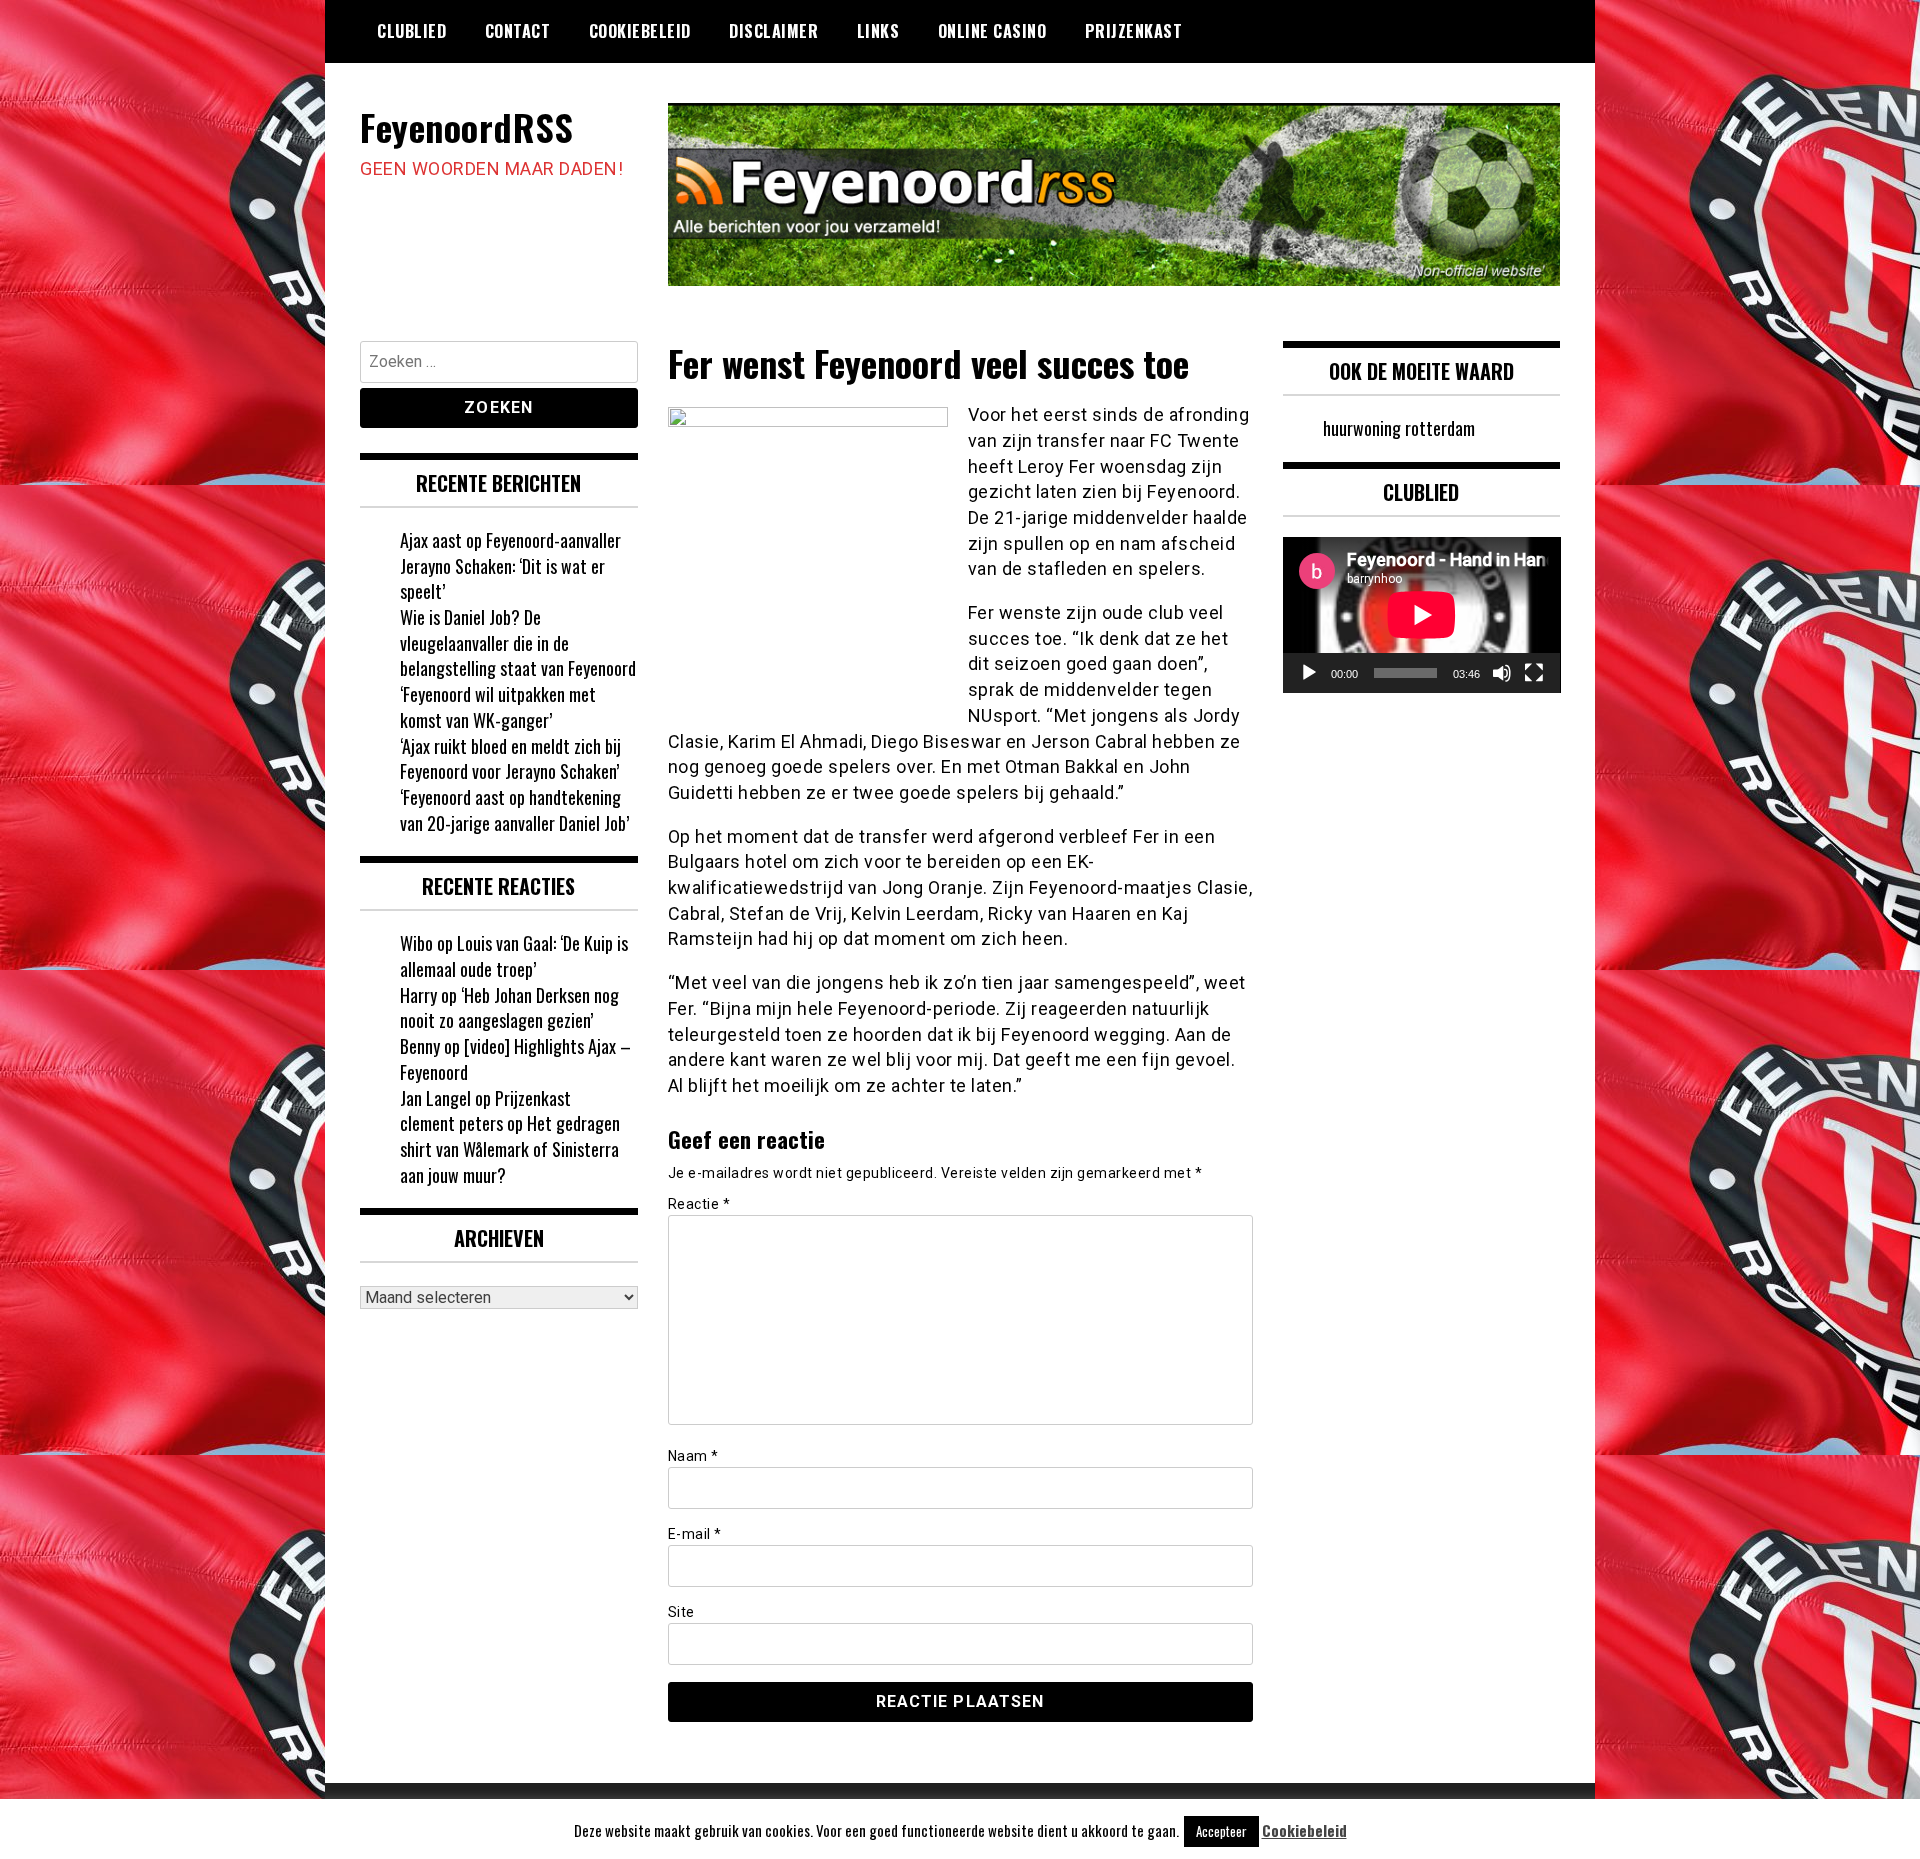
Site (681, 1612)
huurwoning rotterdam (1399, 428)
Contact (518, 31)
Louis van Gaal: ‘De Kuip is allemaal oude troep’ (514, 956)
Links (878, 31)
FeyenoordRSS (466, 126)
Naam (693, 1456)
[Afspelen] (1309, 673)
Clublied (411, 31)
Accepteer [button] (1221, 1831)
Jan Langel (435, 1098)
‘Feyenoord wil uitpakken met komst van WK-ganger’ (498, 707)
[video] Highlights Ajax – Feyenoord (515, 1059)
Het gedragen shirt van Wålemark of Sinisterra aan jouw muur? (510, 1148)
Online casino (992, 31)
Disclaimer (773, 31)
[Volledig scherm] (1534, 673)
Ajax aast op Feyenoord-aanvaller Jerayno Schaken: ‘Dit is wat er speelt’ (510, 565)
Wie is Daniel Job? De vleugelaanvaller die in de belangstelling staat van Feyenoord (518, 642)
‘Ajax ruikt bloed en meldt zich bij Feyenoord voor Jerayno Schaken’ (510, 759)
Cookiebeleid (640, 31)
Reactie (699, 1204)
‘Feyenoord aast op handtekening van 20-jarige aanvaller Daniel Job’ (514, 810)
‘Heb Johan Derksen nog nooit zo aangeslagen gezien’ (509, 1008)
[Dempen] (1502, 673)
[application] (1422, 615)
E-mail (695, 1534)
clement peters (451, 1123)
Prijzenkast (1134, 31)
